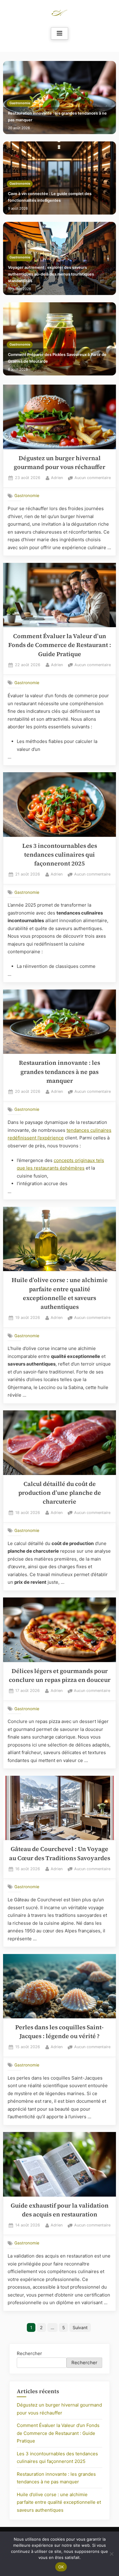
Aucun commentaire (93, 478)
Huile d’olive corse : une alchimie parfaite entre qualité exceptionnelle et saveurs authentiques (59, 2502)
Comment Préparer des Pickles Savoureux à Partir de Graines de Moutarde (57, 358)
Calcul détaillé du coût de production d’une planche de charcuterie (60, 1493)
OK (61, 2567)
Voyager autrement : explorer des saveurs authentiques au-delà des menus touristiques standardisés (51, 274)
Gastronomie (20, 103)
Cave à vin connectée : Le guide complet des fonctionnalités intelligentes (50, 197)
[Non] (111, 2554)
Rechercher (29, 2353)
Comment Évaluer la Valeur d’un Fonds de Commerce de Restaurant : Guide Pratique (60, 645)
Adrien (57, 478)
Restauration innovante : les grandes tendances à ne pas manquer (57, 117)
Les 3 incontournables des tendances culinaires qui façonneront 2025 (60, 855)
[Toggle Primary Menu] (60, 34)
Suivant (80, 2327)
